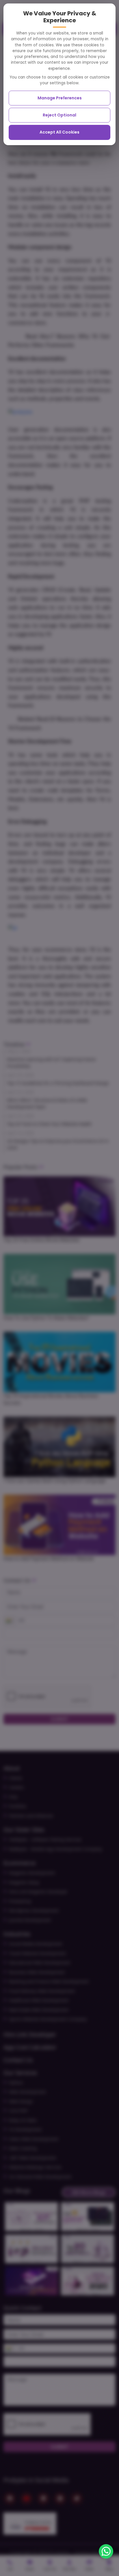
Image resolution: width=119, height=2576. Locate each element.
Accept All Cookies (59, 132)
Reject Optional (59, 115)
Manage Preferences (60, 98)
